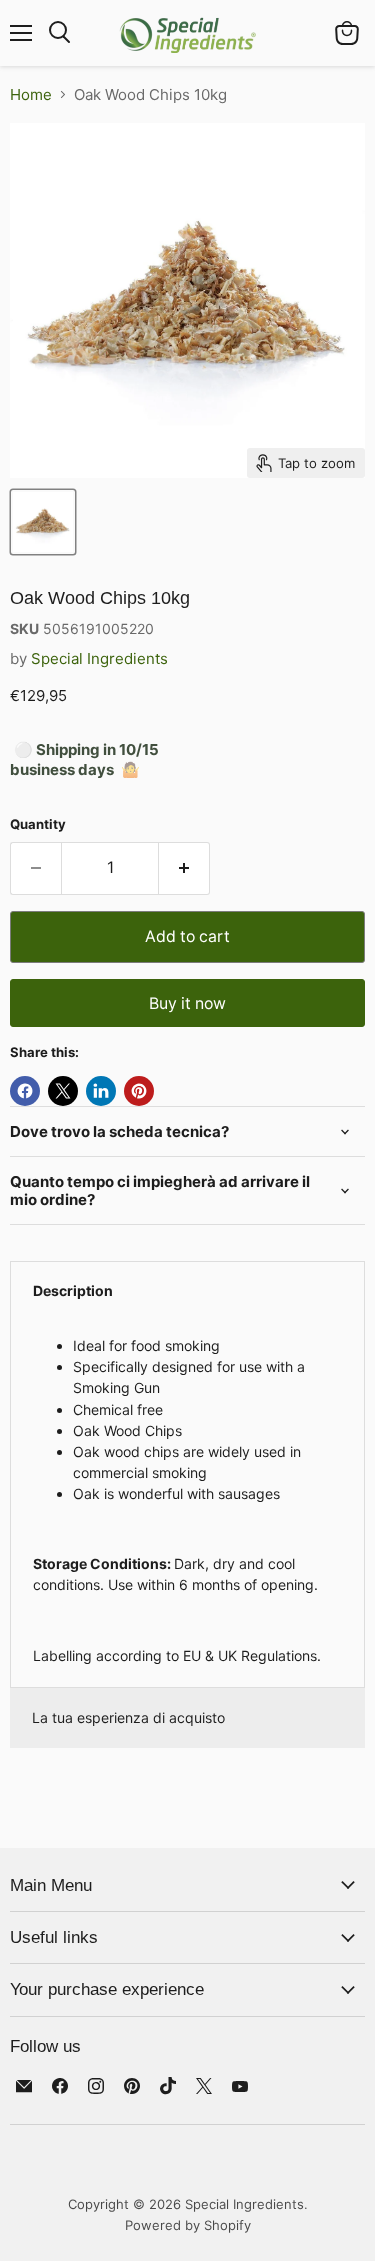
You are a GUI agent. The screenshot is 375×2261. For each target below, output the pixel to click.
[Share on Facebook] (25, 1091)
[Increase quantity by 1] (184, 868)
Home (31, 94)
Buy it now (187, 1003)
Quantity (38, 824)
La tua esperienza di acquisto (128, 1717)
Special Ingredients (99, 658)
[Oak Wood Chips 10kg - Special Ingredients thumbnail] (43, 522)
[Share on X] (63, 1091)
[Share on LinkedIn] (101, 1091)
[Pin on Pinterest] (139, 1091)
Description (73, 1290)
